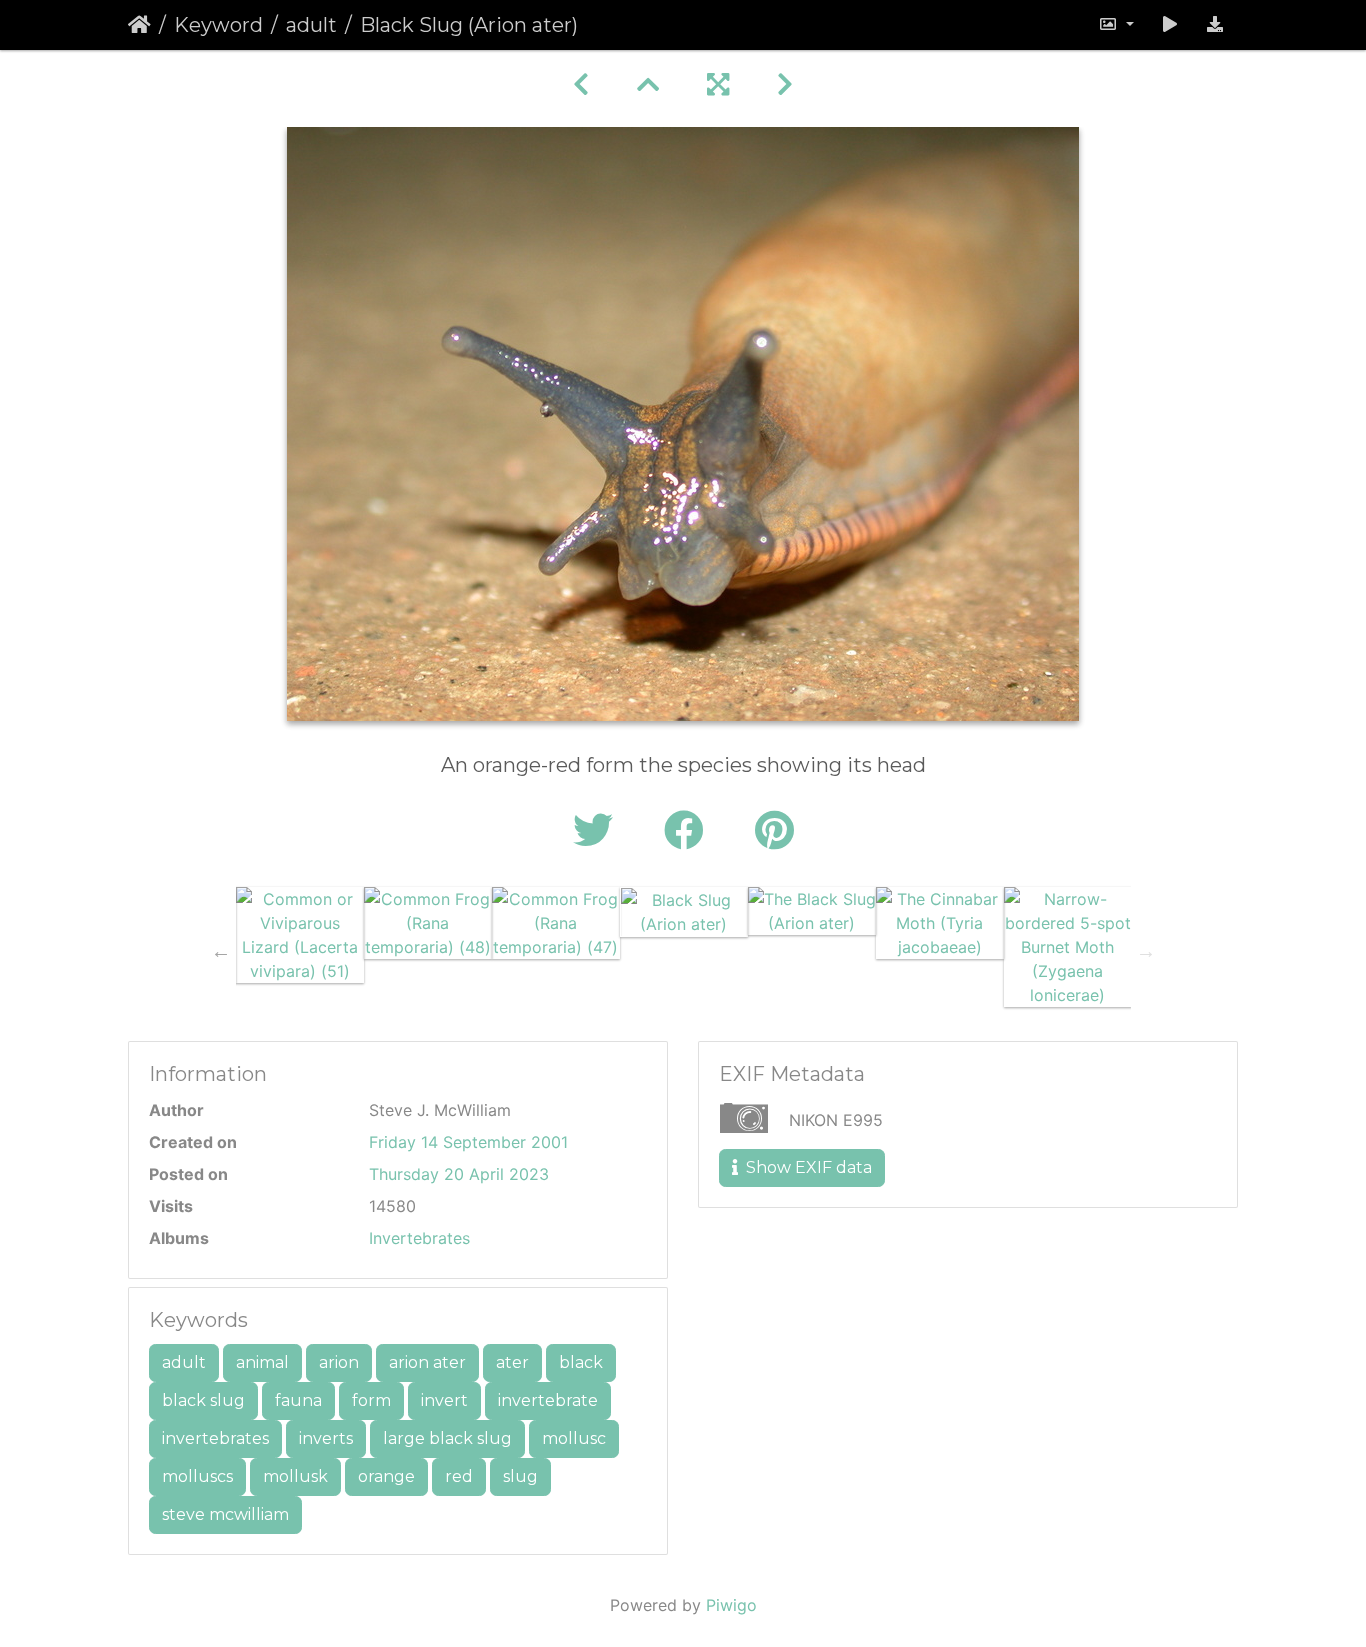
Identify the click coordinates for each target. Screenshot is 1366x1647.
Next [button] (1146, 951)
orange (386, 1476)
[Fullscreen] (718, 84)
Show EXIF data (807, 1167)
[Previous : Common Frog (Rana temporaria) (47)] (581, 84)
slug (520, 1476)
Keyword (218, 25)
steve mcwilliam (225, 1514)
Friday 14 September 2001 (468, 1142)
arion (339, 1362)
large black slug (447, 1438)
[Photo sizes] (1116, 25)
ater (512, 1362)
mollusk (295, 1476)
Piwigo (731, 1605)
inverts (326, 1438)
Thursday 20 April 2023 (459, 1174)
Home (139, 25)
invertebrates (215, 1438)
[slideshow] (1170, 25)
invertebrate (548, 1400)
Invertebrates (419, 1238)
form (371, 1400)
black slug (203, 1400)
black (581, 1362)
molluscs (197, 1476)
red (459, 1476)
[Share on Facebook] (689, 830)
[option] (300, 935)
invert (444, 1400)
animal (262, 1362)
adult (311, 25)
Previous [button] (221, 951)
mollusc (574, 1438)
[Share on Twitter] (598, 830)
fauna (298, 1400)
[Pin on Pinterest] (774, 830)
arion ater (427, 1362)
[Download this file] (1215, 25)
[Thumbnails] (648, 84)
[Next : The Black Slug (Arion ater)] (785, 84)
